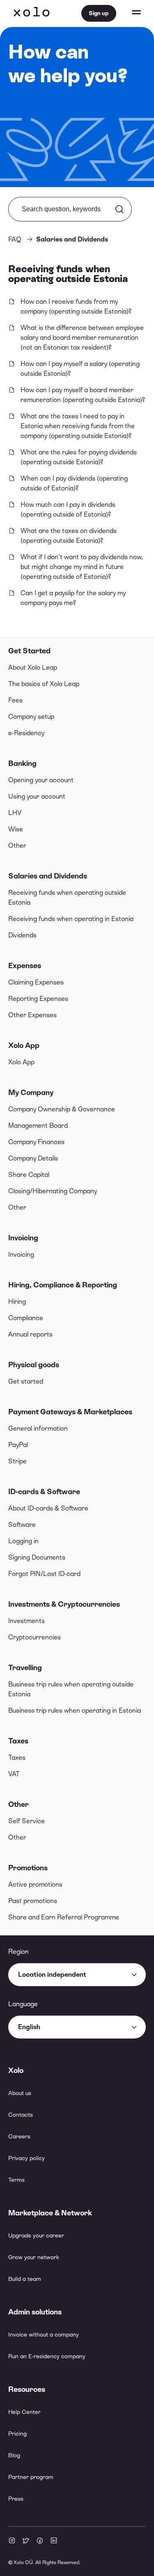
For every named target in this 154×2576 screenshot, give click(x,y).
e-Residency (26, 733)
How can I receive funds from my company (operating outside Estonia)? (76, 306)
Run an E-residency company (47, 2356)
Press (16, 2499)
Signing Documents (37, 1557)
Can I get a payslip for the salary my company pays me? (73, 598)
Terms (16, 2180)
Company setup (31, 717)
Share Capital (29, 1175)
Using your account (37, 796)
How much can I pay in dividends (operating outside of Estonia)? (68, 509)
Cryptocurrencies (34, 1637)
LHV (15, 813)
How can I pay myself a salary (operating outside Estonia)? (80, 369)
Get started (26, 1381)
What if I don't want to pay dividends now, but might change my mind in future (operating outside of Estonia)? (82, 567)
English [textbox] (29, 2027)
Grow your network (34, 2257)
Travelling (25, 1667)
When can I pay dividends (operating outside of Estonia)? (74, 483)
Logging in (23, 1541)
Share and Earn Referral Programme (64, 1917)
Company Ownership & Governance (62, 1109)
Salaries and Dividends (48, 876)
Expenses (25, 965)
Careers (19, 2136)
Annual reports (30, 1334)
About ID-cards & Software (48, 1508)
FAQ (15, 239)
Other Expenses (32, 1015)
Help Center (24, 2412)
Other (17, 845)
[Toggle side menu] (129, 13)
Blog (14, 2455)
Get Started (29, 651)
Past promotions (33, 1901)
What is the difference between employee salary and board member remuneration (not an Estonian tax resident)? (82, 338)
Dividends (22, 935)
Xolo (32, 13)
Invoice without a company (44, 2334)
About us (20, 2093)
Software (22, 1525)
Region (18, 1952)
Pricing (17, 2434)
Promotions (28, 1868)
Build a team (25, 2279)
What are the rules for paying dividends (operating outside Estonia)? (79, 457)
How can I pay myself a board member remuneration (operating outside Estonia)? (83, 395)
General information (38, 1428)
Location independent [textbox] (52, 1974)
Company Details (33, 1158)
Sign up (99, 13)
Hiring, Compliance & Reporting (63, 1285)
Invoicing (23, 1238)
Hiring (17, 1302)
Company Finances (36, 1142)
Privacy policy (26, 2158)
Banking (22, 763)
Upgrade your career (36, 2235)
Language (23, 2004)
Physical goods (34, 1365)
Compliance (26, 1318)
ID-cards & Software (44, 1491)
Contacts (21, 2115)
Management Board (38, 1125)
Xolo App (24, 1045)
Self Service (26, 1821)
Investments (26, 1621)
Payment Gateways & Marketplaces (70, 1412)
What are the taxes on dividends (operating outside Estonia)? (69, 536)
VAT (14, 1774)
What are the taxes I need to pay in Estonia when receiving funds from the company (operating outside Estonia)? (78, 426)
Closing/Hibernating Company (53, 1191)
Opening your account (41, 780)
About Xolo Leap (33, 667)
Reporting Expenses (38, 999)
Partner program (31, 2477)
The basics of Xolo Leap (44, 684)
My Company (31, 1092)
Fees (15, 700)
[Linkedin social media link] (54, 2541)
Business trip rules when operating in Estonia (75, 1710)
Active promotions (35, 1884)
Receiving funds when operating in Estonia (71, 919)
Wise (16, 829)
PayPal (18, 1445)
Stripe (17, 1461)
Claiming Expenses (36, 982)
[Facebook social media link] (40, 2541)
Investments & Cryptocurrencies (64, 1604)
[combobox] (77, 1975)
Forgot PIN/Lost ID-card (44, 1574)
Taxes (18, 1741)
